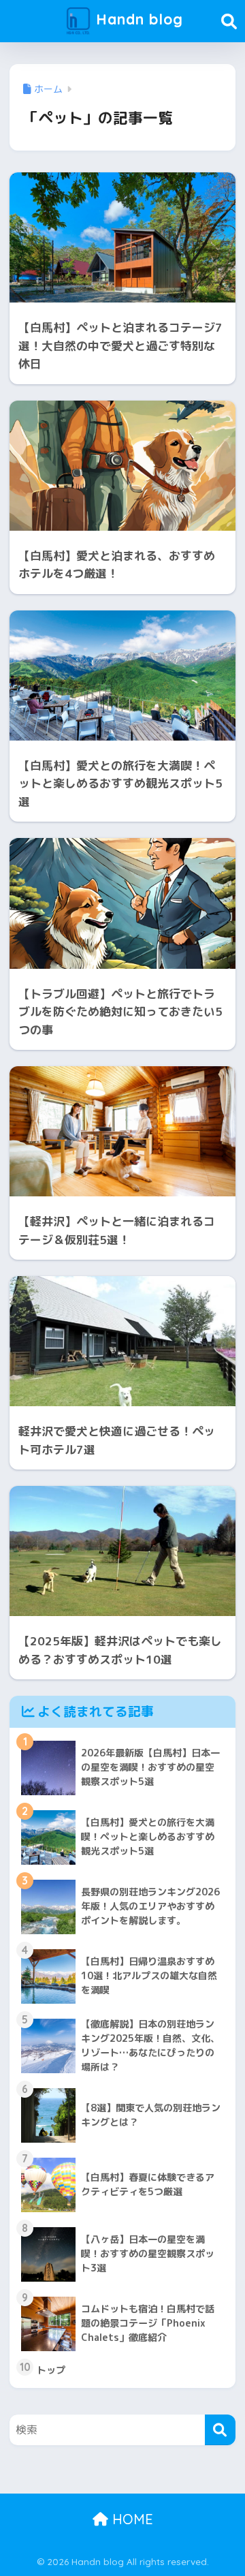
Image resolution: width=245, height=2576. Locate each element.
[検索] (220, 2430)
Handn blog (137, 19)
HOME (131, 2519)
